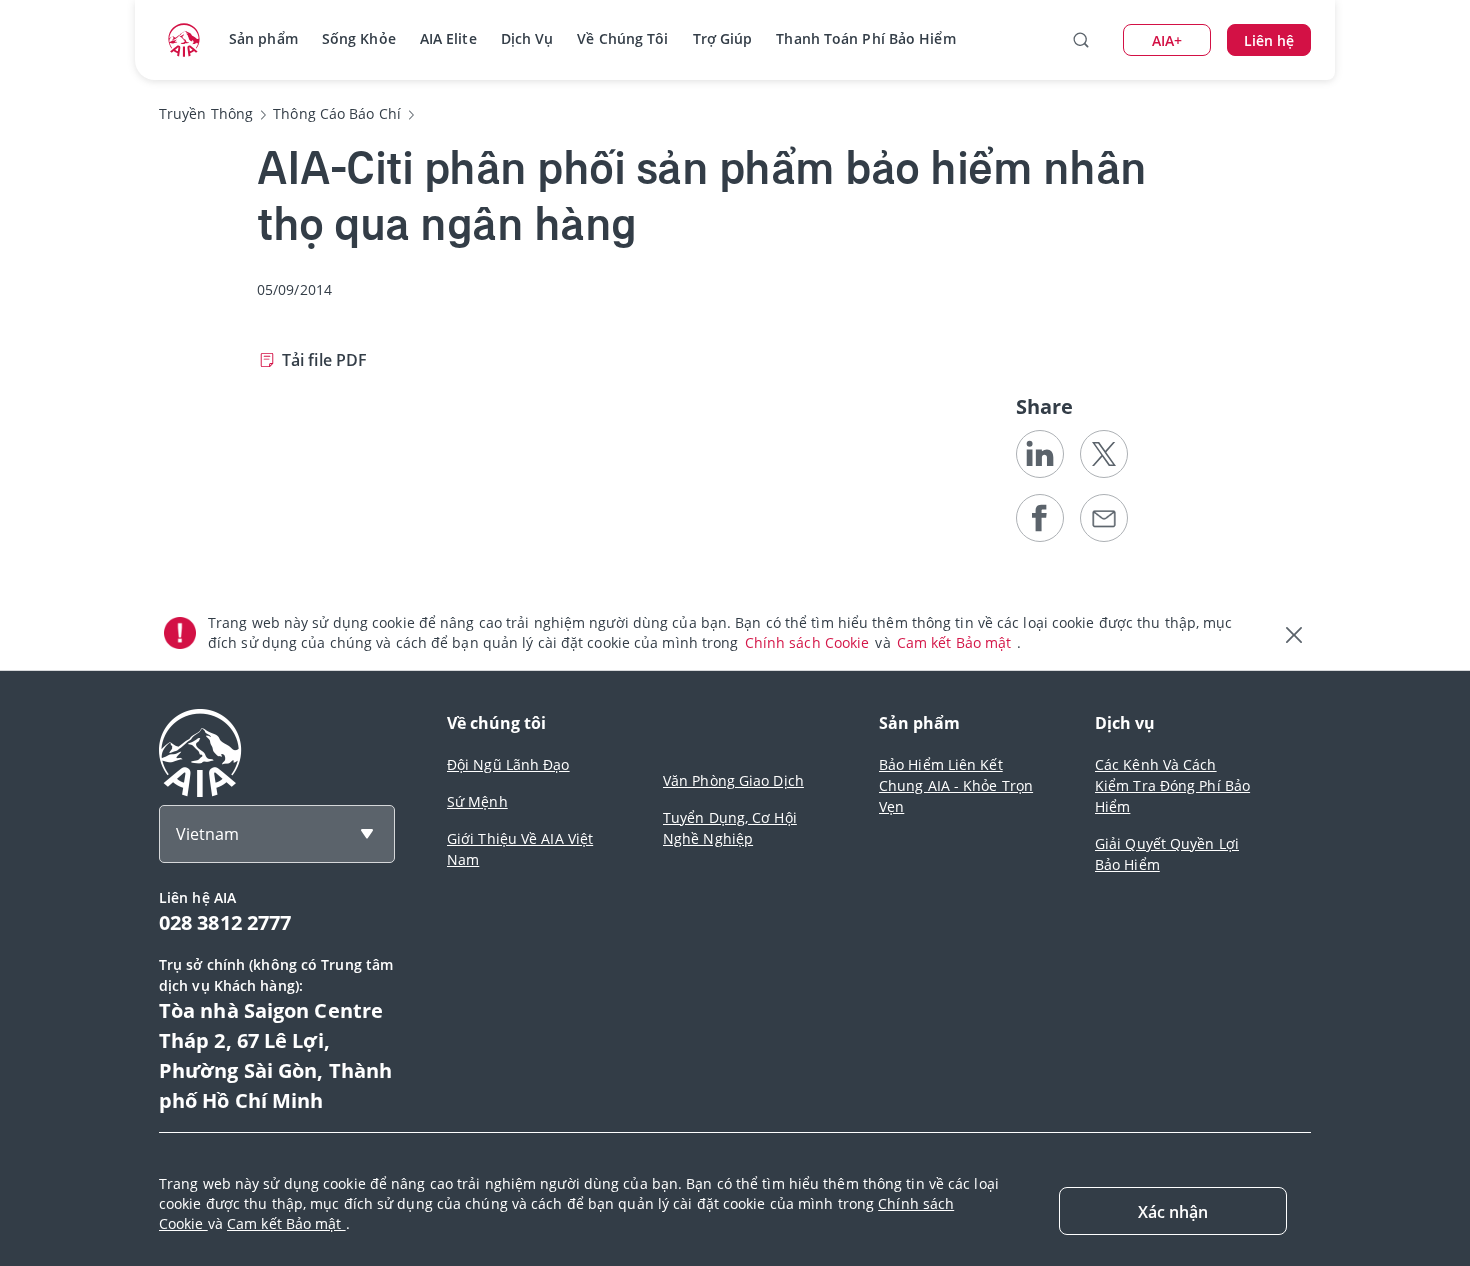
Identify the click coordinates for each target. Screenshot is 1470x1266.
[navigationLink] (184, 40)
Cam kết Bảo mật (956, 642)
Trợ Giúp (723, 38)
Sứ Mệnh (477, 801)
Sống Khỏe (359, 38)
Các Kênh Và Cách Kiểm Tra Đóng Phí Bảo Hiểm (1172, 785)
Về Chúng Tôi (622, 38)
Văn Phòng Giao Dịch (733, 780)
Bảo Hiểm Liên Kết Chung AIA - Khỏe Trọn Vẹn (956, 785)
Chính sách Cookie (809, 642)
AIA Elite (448, 38)
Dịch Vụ (527, 38)
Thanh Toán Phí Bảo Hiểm (865, 38)
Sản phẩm (263, 38)
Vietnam (207, 834)
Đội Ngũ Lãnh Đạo (508, 764)
